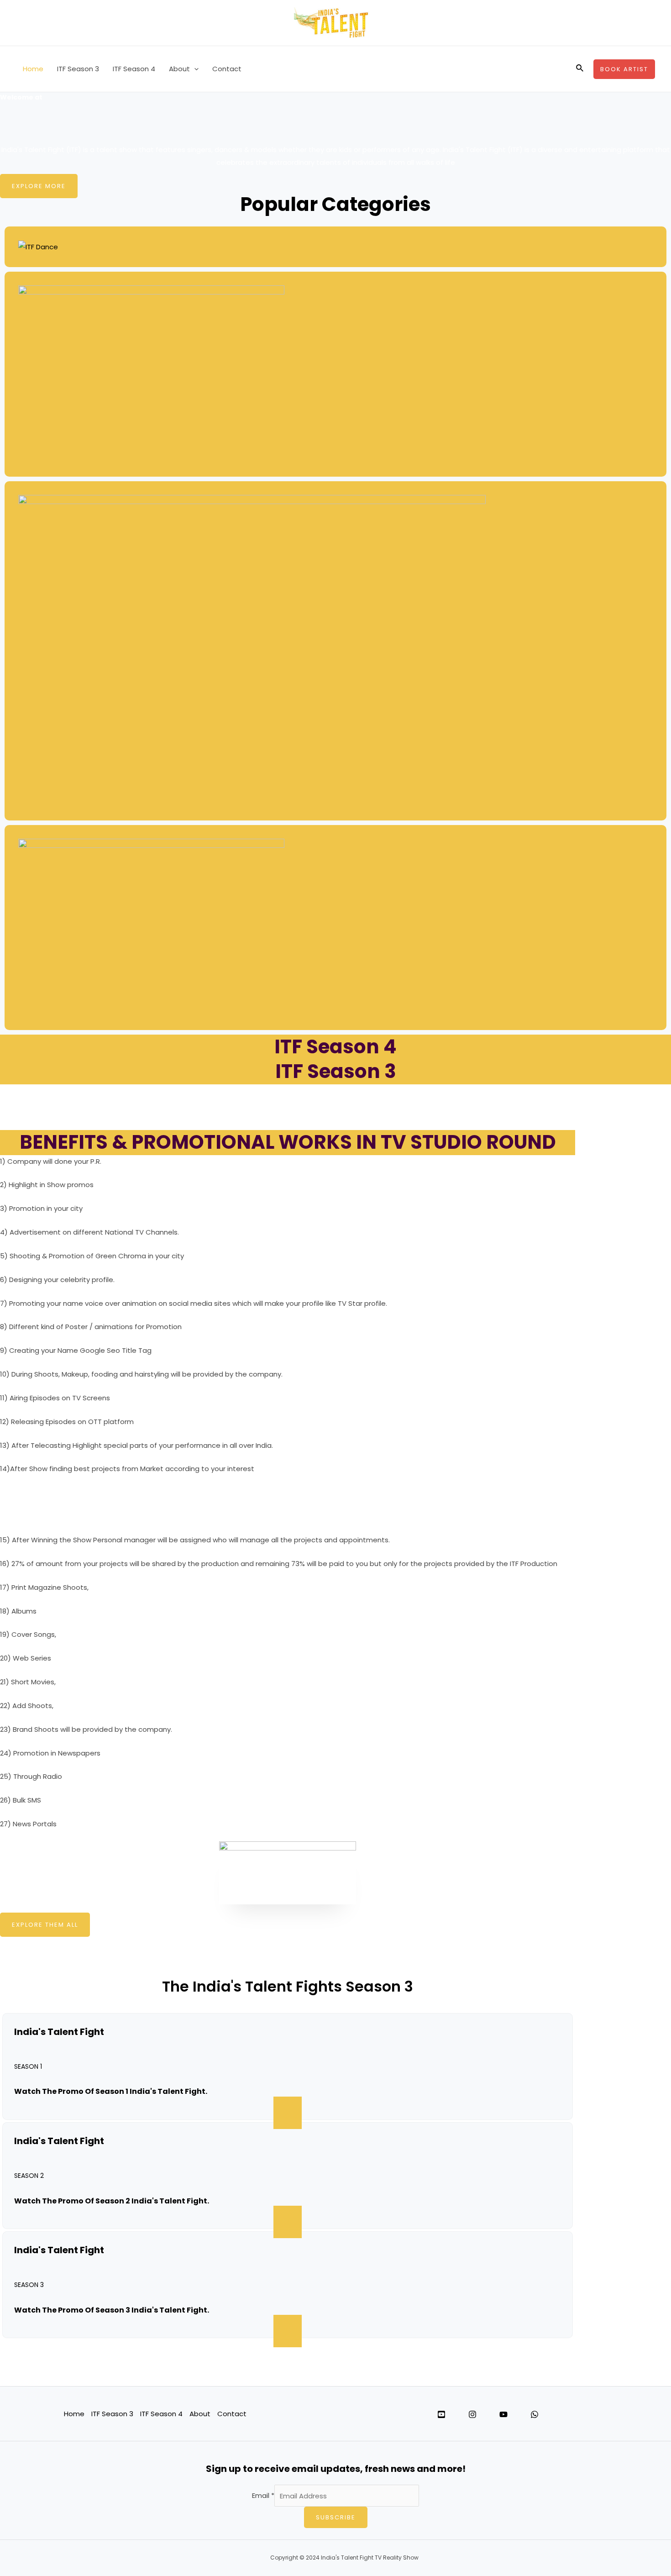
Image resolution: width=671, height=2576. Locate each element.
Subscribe (336, 2517)
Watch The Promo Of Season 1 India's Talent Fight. (111, 2091)
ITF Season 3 (78, 69)
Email (263, 2496)
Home (33, 69)
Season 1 (28, 2066)
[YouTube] (503, 2414)
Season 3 (29, 2285)
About (179, 69)
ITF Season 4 (134, 69)
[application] (194, 69)
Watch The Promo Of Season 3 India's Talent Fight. (112, 2310)
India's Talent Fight (59, 2032)
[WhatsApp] (535, 2414)
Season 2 (29, 2176)
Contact (227, 69)
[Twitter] (441, 2414)
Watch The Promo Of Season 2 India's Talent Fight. (112, 2201)
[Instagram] (472, 2414)
